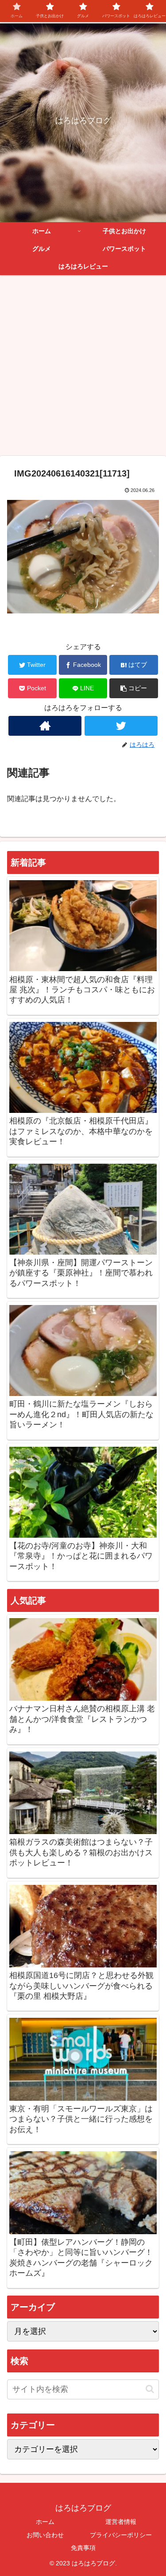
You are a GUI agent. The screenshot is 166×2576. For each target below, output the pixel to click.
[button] (134, 688)
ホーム (45, 2522)
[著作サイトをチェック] (45, 726)
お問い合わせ (45, 2535)
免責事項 (83, 2548)
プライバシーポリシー (121, 2535)
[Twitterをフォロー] (121, 726)
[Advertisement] (83, 369)
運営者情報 (121, 2522)
